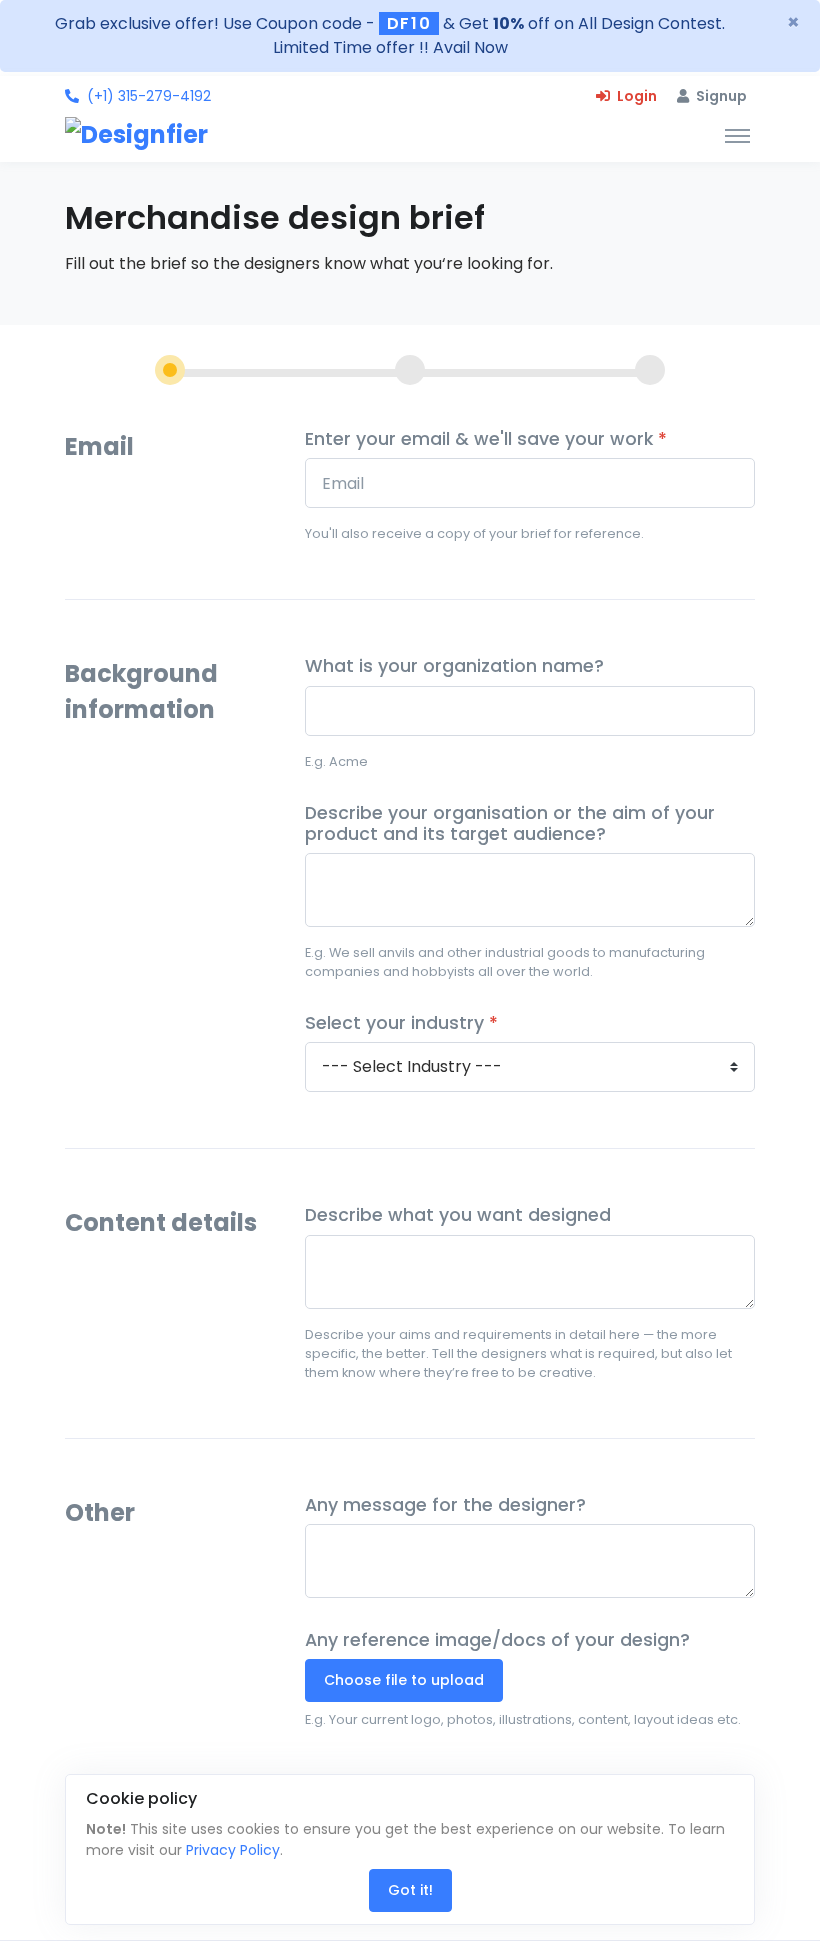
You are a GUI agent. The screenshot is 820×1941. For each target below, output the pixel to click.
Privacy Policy (233, 1850)
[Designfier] (147, 135)
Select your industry (401, 1023)
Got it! (410, 1890)
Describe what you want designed (458, 1215)
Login (635, 96)
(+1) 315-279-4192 (149, 96)
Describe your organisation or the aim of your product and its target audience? (510, 824)
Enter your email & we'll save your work (486, 439)
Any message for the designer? (445, 1505)
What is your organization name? (454, 666)
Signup (720, 96)
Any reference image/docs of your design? (497, 1640)
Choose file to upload (404, 1680)
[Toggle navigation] (737, 135)
